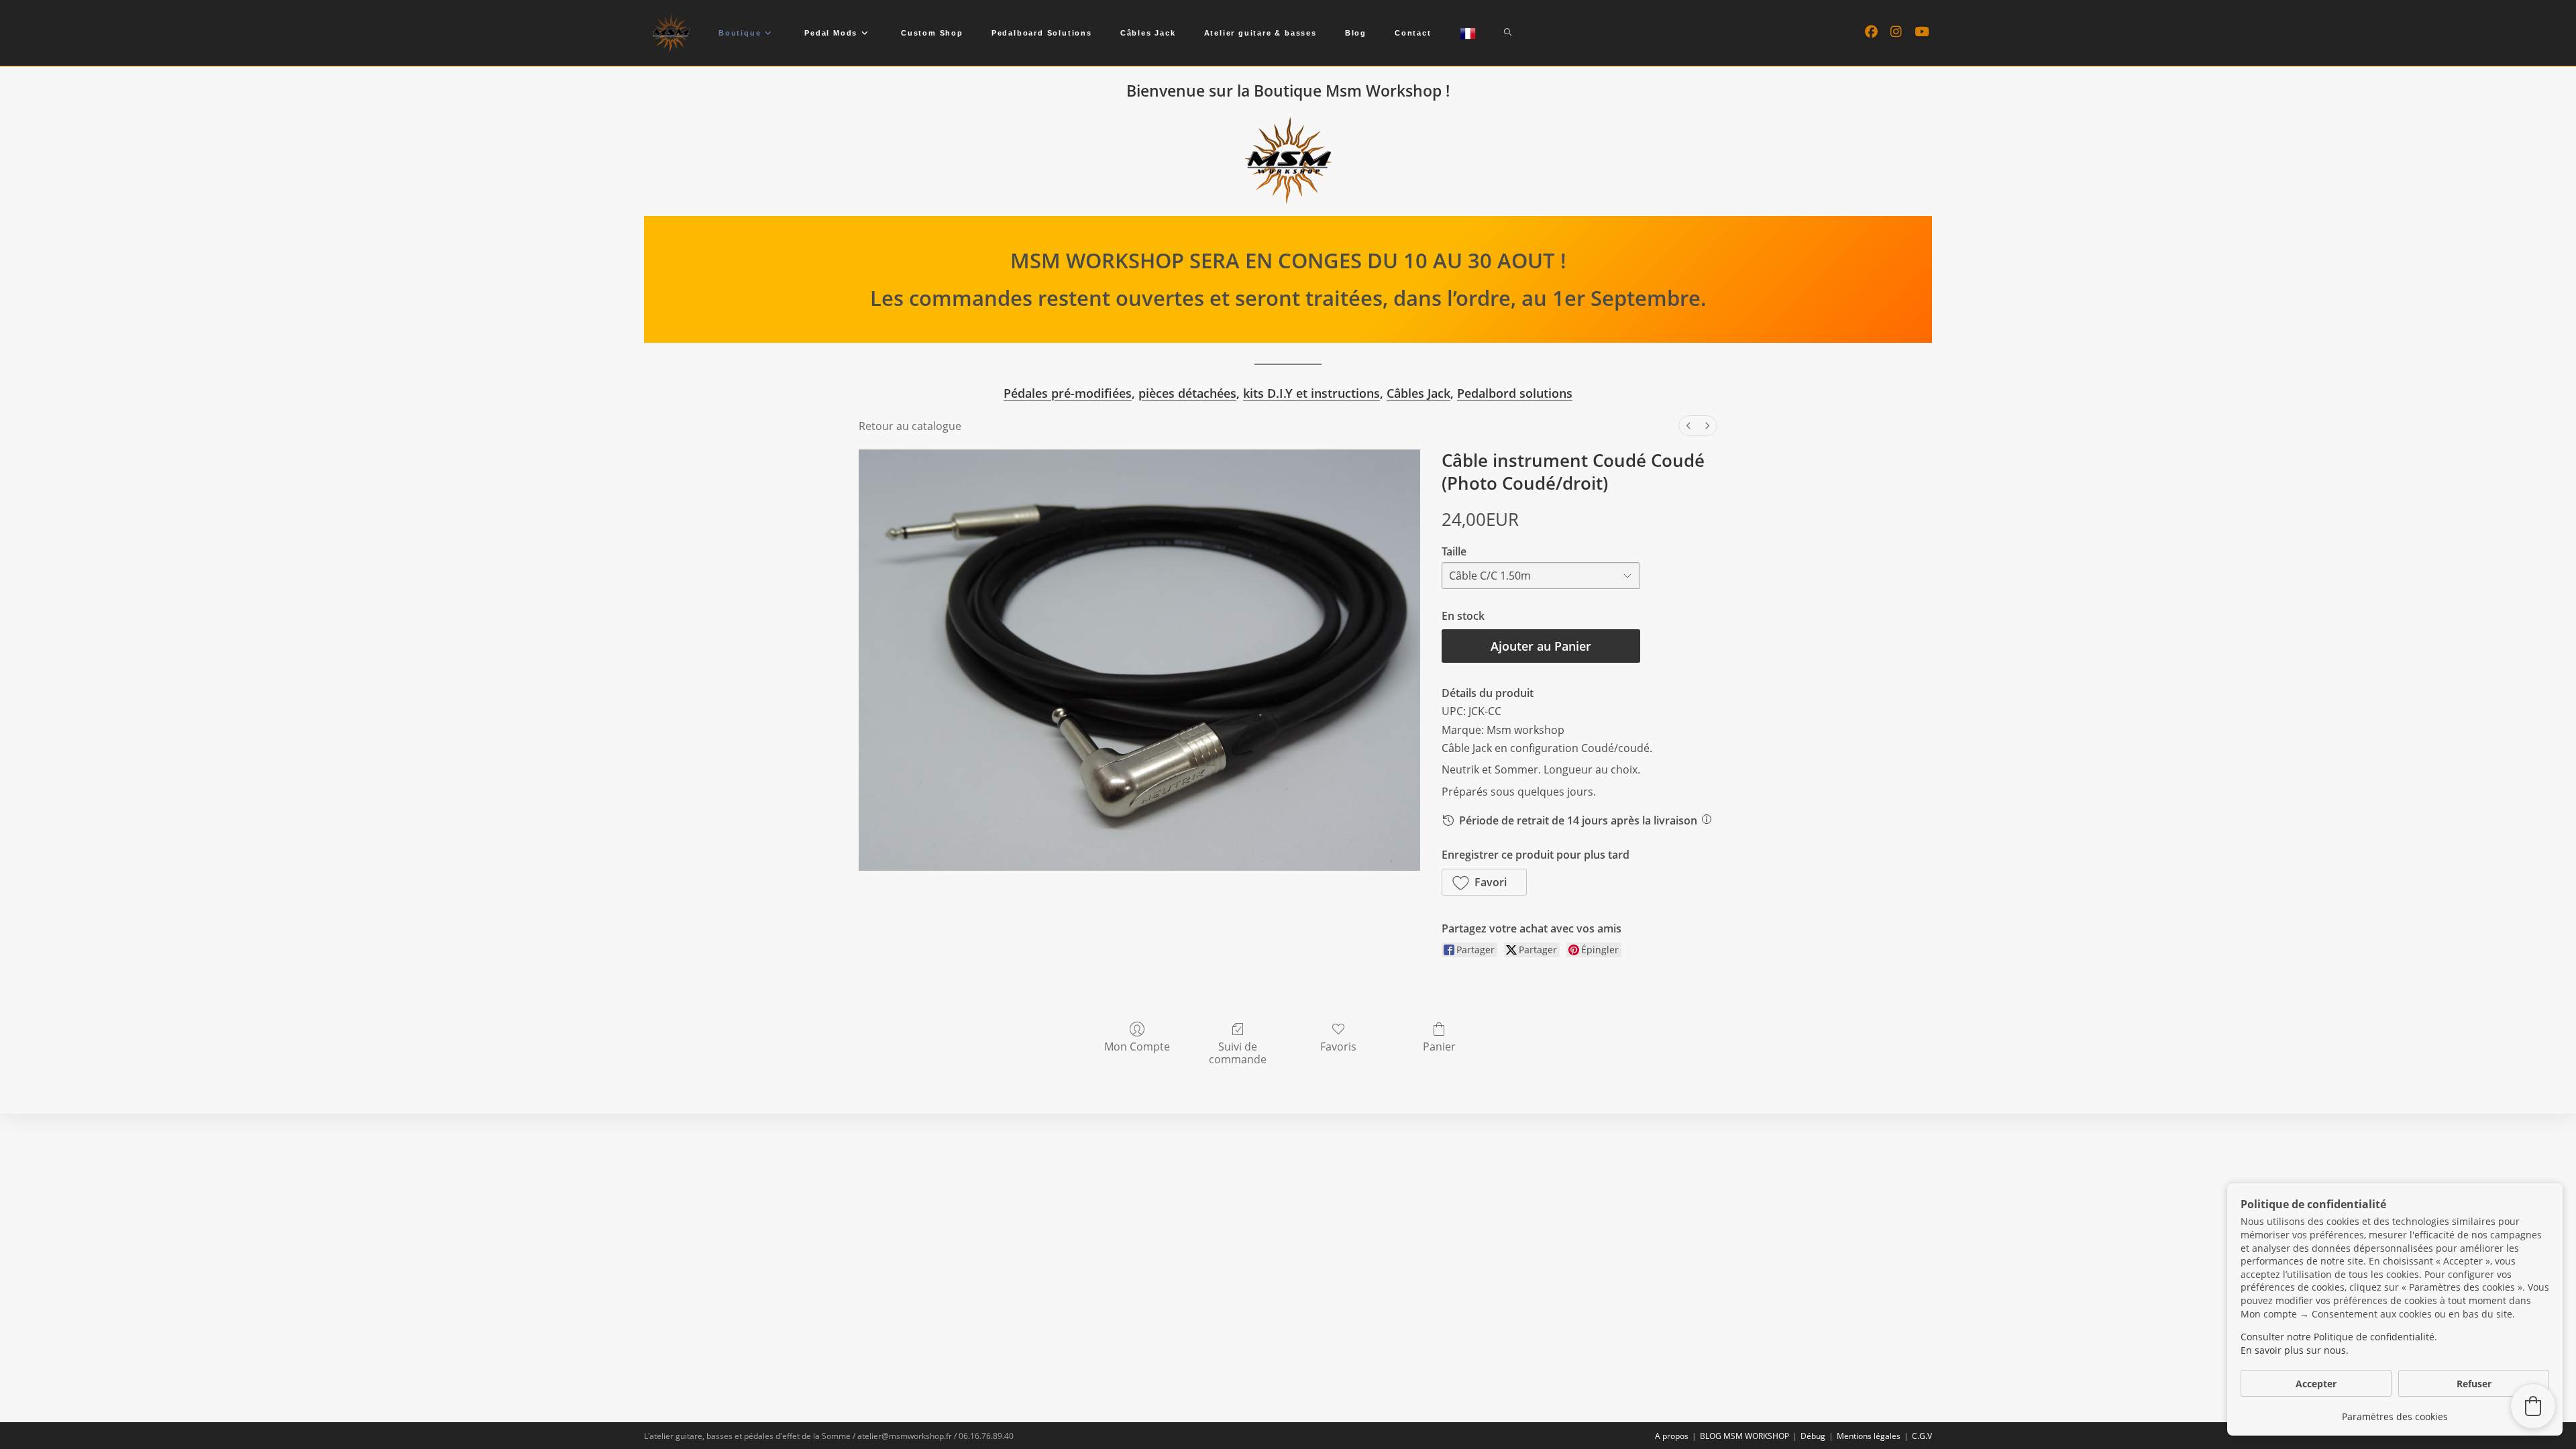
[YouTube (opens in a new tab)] (1922, 32)
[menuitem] (1688, 426)
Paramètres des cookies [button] (2395, 1416)
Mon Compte (1137, 1046)
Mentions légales (1869, 1436)
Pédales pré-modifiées (1068, 393)
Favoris (1338, 1046)
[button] (1484, 882)
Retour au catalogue (910, 426)
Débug (1813, 1436)
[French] (1468, 33)
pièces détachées (1187, 393)
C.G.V (1922, 1436)
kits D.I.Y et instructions (1311, 393)
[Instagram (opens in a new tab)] (1896, 32)
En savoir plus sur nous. (2295, 1350)
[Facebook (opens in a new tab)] (1871, 32)
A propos (1672, 1436)
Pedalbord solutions (1515, 393)
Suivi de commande (1238, 1053)
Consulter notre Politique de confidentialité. (2339, 1337)
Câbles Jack (1418, 393)
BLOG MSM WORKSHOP (1745, 1436)
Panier (1439, 1046)
